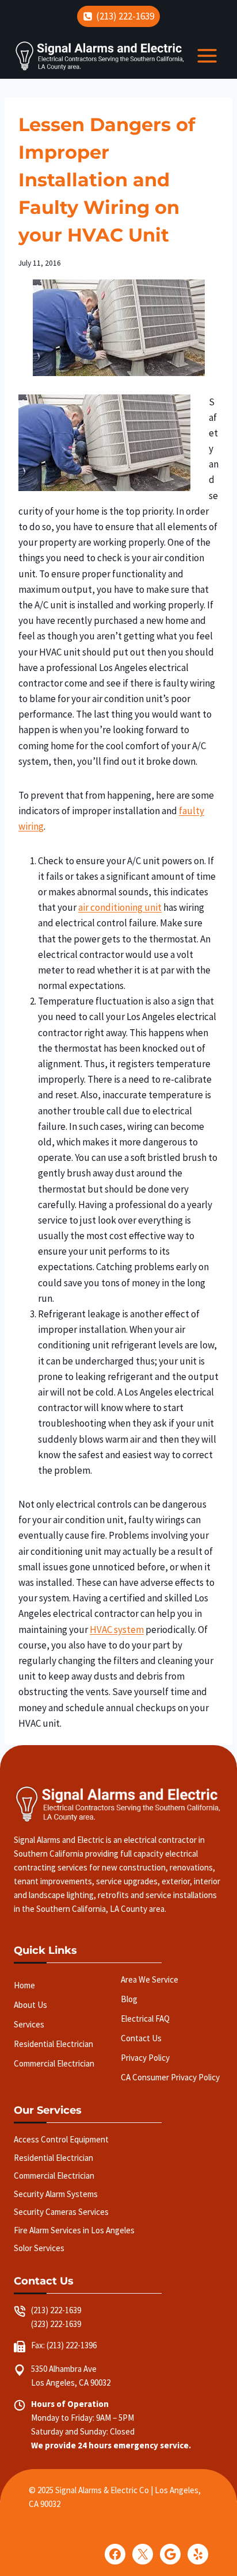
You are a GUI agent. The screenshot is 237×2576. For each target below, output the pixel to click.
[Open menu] (207, 56)
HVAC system (117, 1630)
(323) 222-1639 (56, 2324)
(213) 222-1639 (56, 2310)
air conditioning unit (120, 907)
